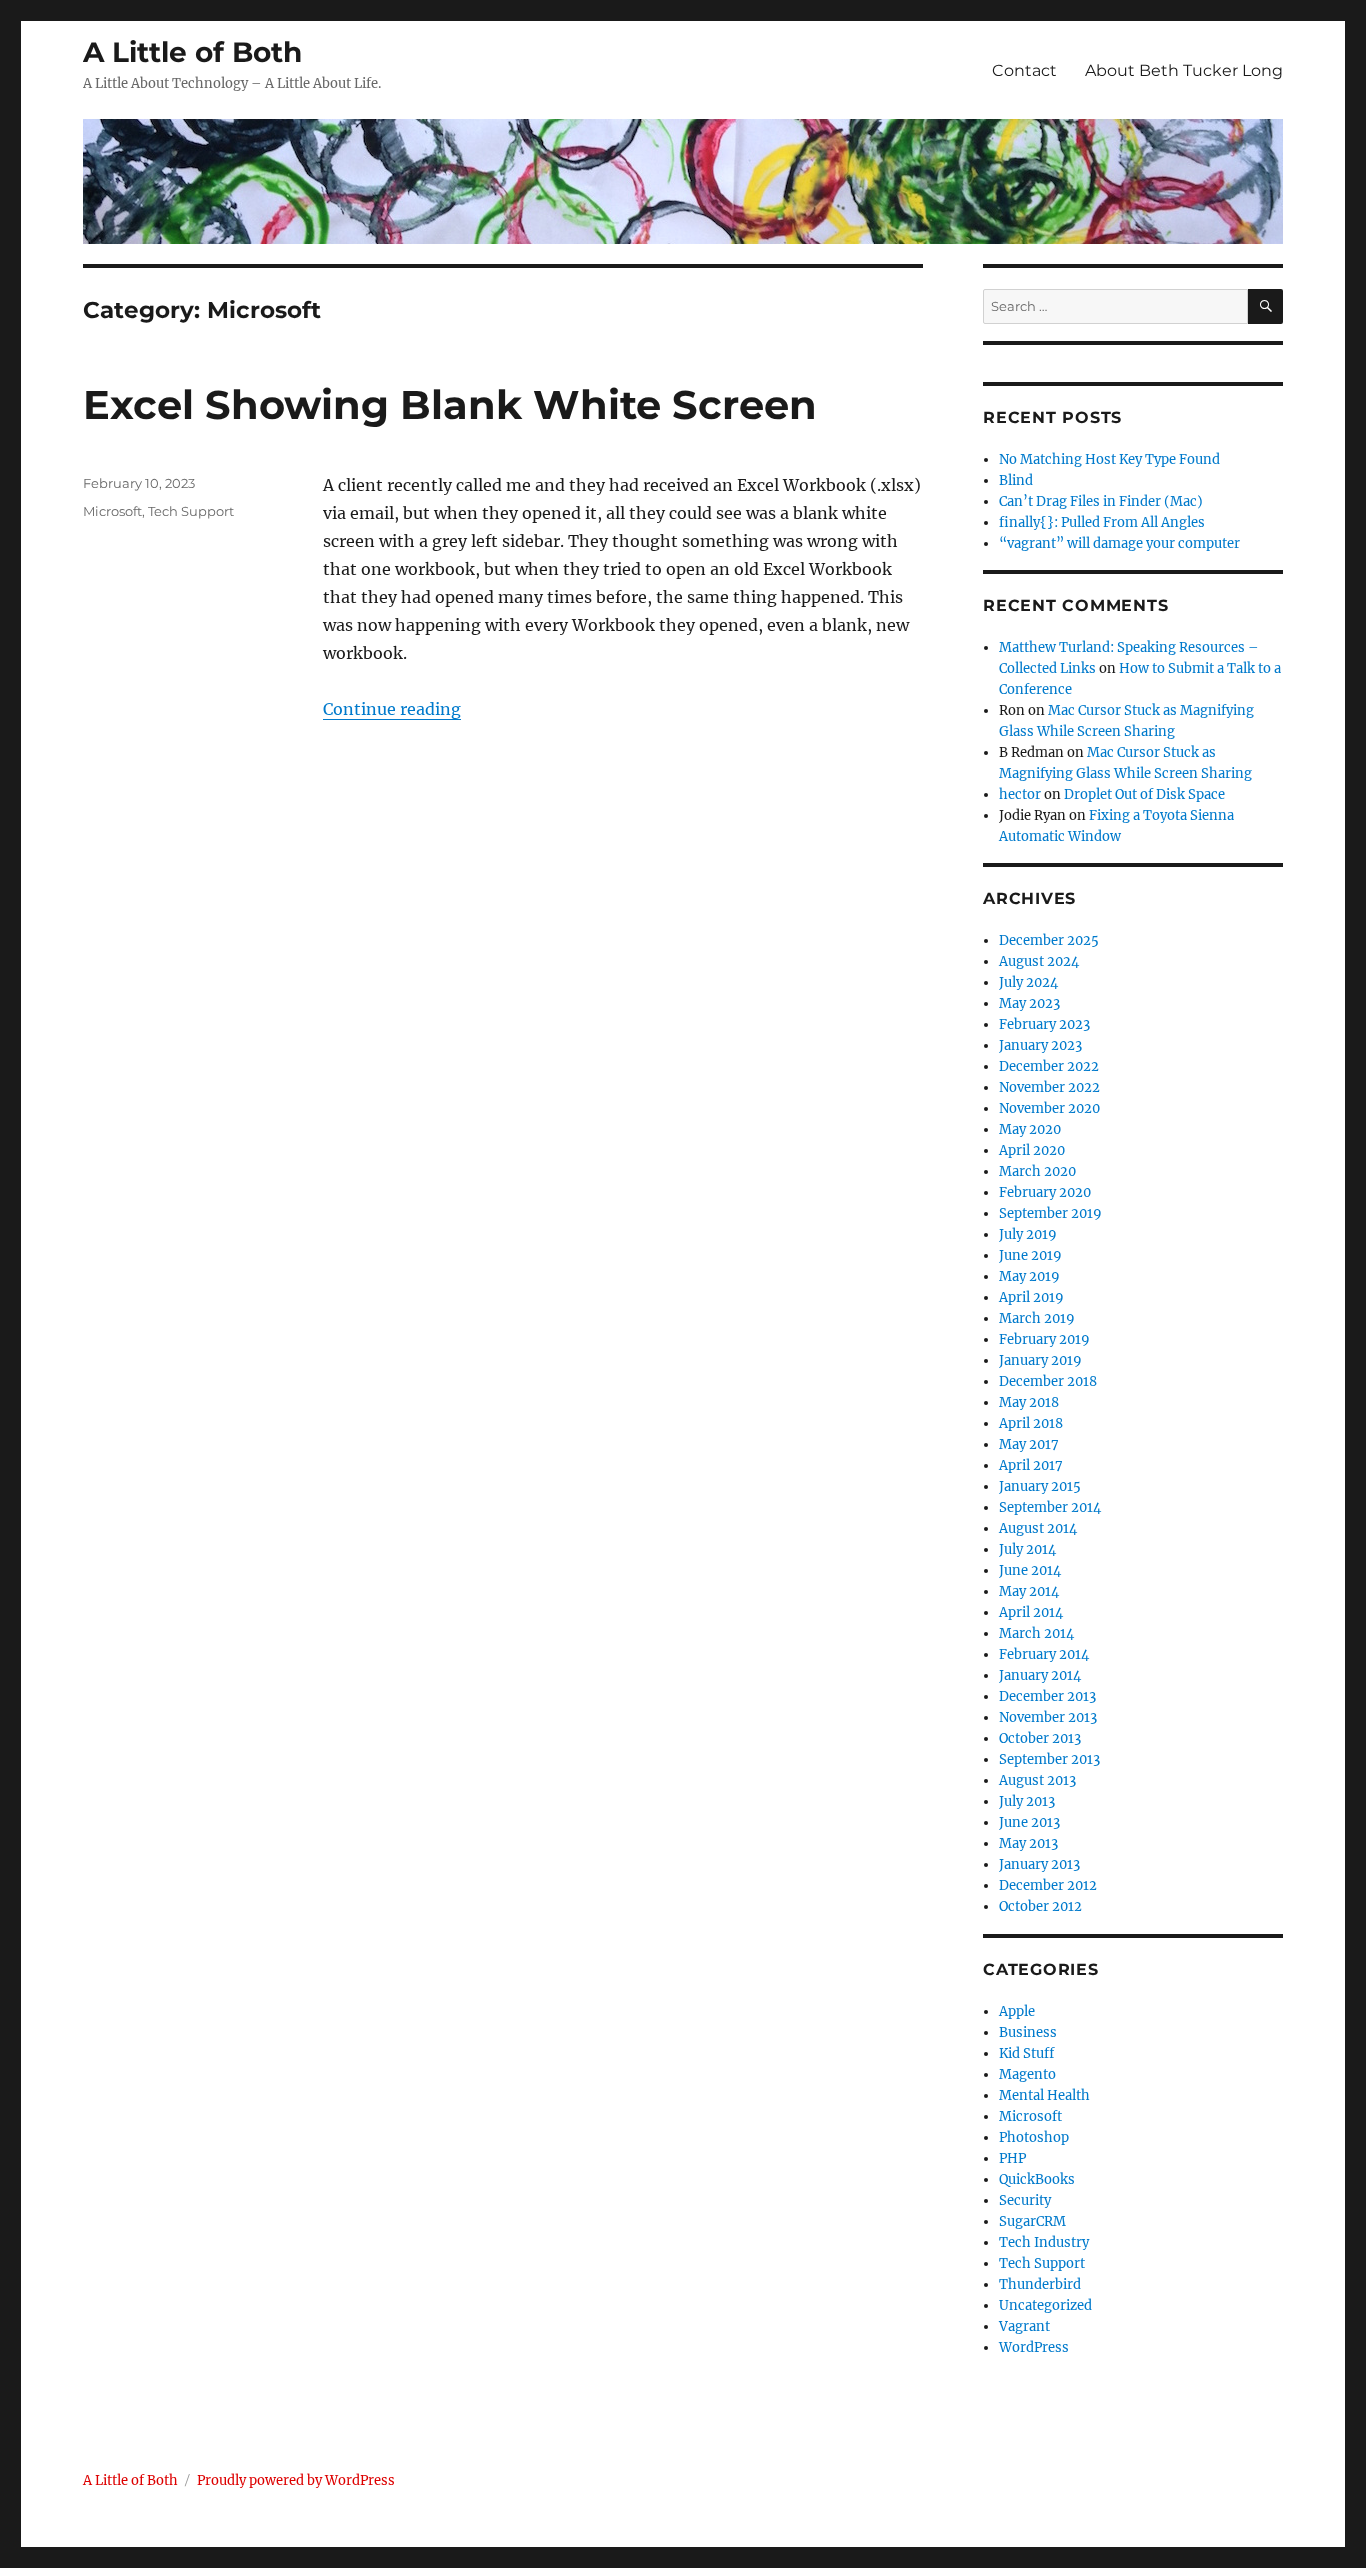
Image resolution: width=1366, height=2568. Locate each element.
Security (1025, 2200)
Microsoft (112, 511)
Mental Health (1044, 2095)
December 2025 (1049, 940)
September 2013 (1049, 1759)
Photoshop (1034, 2137)
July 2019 (1028, 1234)
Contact (1024, 70)
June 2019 (1030, 1255)
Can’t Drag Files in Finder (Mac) (1101, 501)
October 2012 (1040, 1906)
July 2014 (1027, 1549)
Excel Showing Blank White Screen (450, 404)
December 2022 (1049, 1066)
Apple (1017, 2011)
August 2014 (1038, 1528)
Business (1028, 2032)
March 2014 (1036, 1633)
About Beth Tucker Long (1184, 70)
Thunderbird (1040, 2284)
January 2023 (1040, 1045)
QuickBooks (1037, 2179)
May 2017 (1029, 1444)
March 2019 (1037, 1318)
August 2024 (1039, 961)
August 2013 (1037, 1780)
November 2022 (1049, 1087)
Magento (1027, 2074)
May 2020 (1030, 1129)
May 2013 (1028, 1843)
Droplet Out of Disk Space (1144, 794)
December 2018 (1048, 1381)
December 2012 (1048, 1885)
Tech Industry (1044, 2242)
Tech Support (191, 511)
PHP (1012, 2158)
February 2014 (1044, 1654)
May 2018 (1029, 1402)
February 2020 (1045, 1192)
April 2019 (1031, 1297)
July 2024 (1028, 982)
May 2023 (1029, 1003)
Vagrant (1024, 2326)
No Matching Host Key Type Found (1109, 459)
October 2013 (1040, 1738)
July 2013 (1027, 1801)
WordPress (1034, 2347)
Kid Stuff (1026, 2053)
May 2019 (1029, 1276)
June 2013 (1029, 1822)
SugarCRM (1032, 2221)
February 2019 (1044, 1339)
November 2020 (1049, 1108)
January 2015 (1040, 1486)
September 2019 (1050, 1213)
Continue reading (392, 709)
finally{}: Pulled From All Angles (1102, 522)
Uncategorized (1045, 2305)
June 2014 (1030, 1570)
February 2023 (1044, 1024)
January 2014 (1040, 1675)
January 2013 (1039, 1864)
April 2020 (1032, 1150)
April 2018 (1031, 1423)
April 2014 (1031, 1612)
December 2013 (1047, 1696)
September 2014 (1050, 1507)
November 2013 (1048, 1717)
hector (1020, 794)
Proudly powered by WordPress (296, 2480)
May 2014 (1029, 1591)
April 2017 (1031, 1465)
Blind (1016, 480)
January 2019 (1040, 1360)
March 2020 (1037, 1171)
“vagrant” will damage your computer (1119, 543)
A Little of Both (192, 52)
